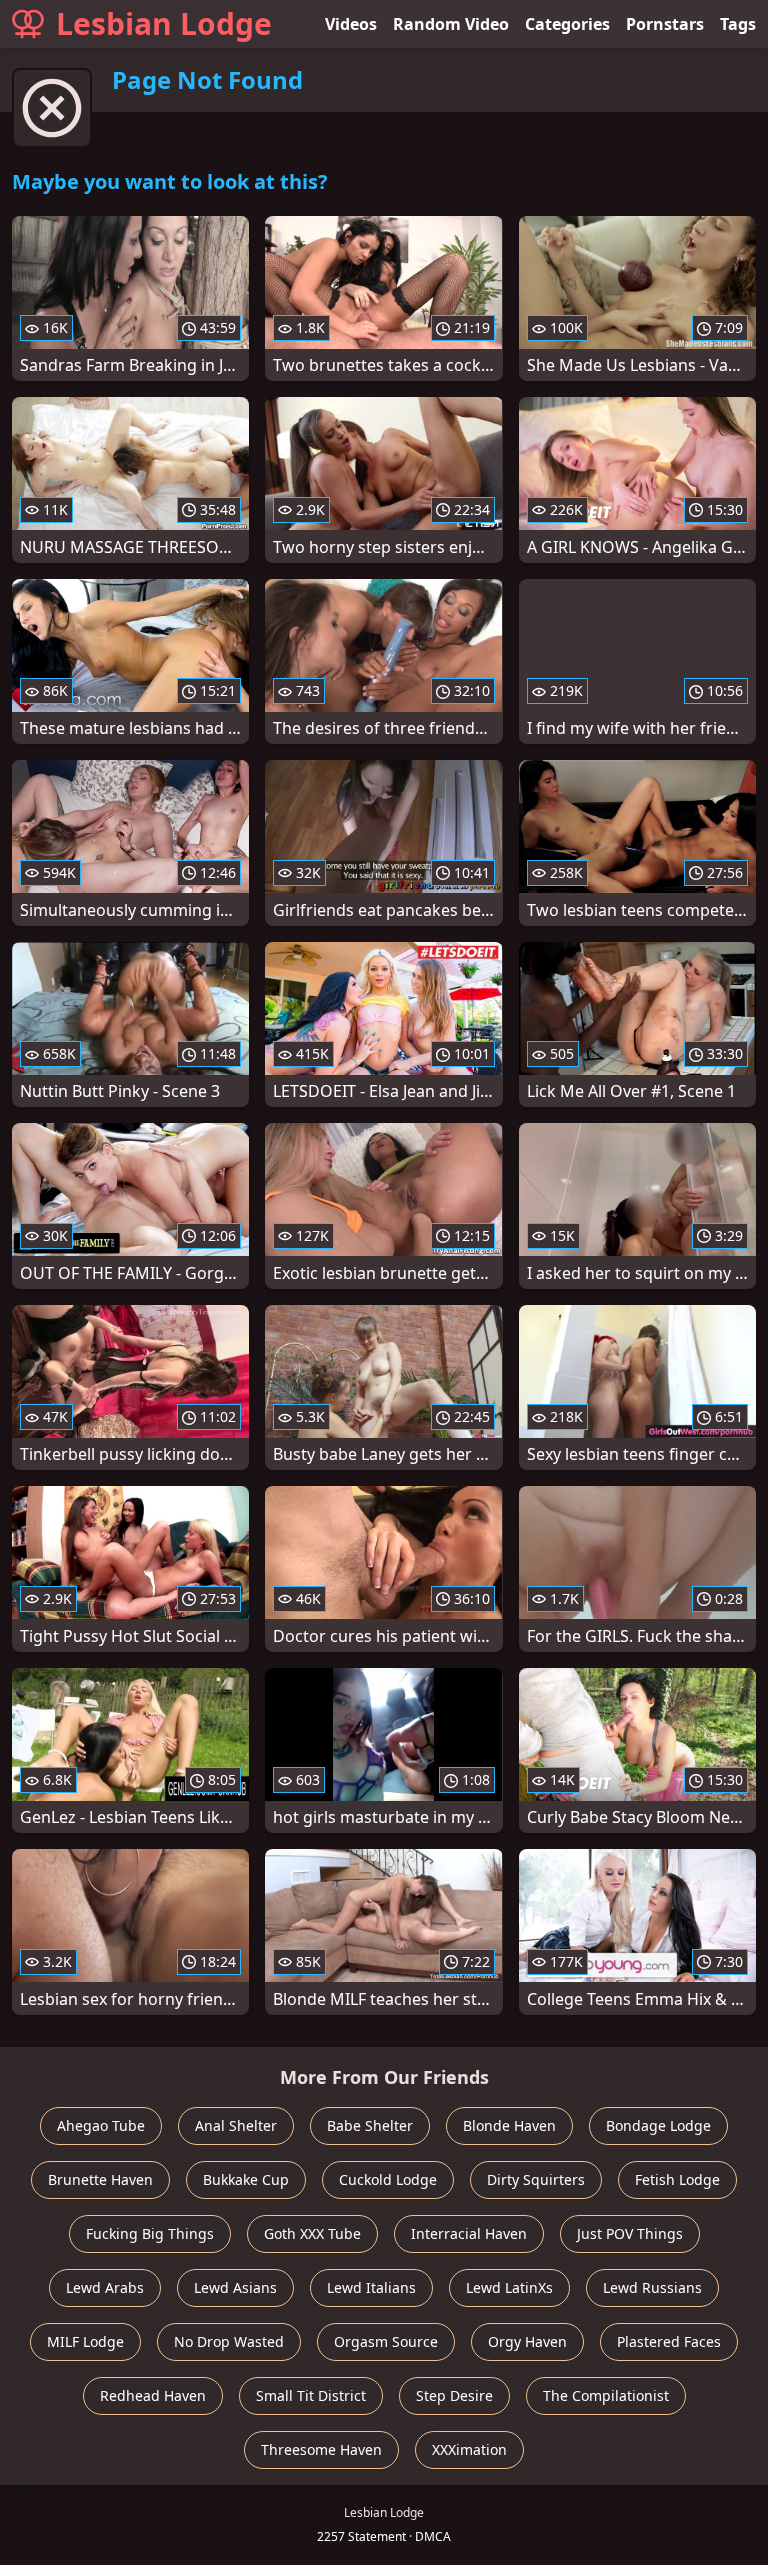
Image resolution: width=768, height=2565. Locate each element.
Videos (351, 24)
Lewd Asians (235, 2287)
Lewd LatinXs (509, 2287)
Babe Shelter (370, 2125)
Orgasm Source (386, 2341)
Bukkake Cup (246, 2179)
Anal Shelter (236, 2125)
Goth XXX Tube (312, 2233)
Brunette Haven (100, 2179)
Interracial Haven (469, 2233)
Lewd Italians (371, 2287)
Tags (738, 24)
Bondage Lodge (658, 2125)
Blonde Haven (509, 2125)
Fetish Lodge (677, 2179)
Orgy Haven (527, 2341)
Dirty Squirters (536, 2179)
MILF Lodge (85, 2341)
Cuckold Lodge (388, 2179)
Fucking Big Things (150, 2233)
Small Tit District (311, 2395)
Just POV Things (630, 2233)
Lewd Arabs (105, 2287)
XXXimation (469, 2449)
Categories (567, 24)
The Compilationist (606, 2395)
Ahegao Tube (101, 2125)
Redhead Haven (153, 2395)
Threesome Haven (321, 2449)
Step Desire (454, 2395)
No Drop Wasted (229, 2341)
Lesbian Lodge (164, 23)
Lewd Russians (652, 2287)
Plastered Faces (669, 2341)
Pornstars (665, 24)
